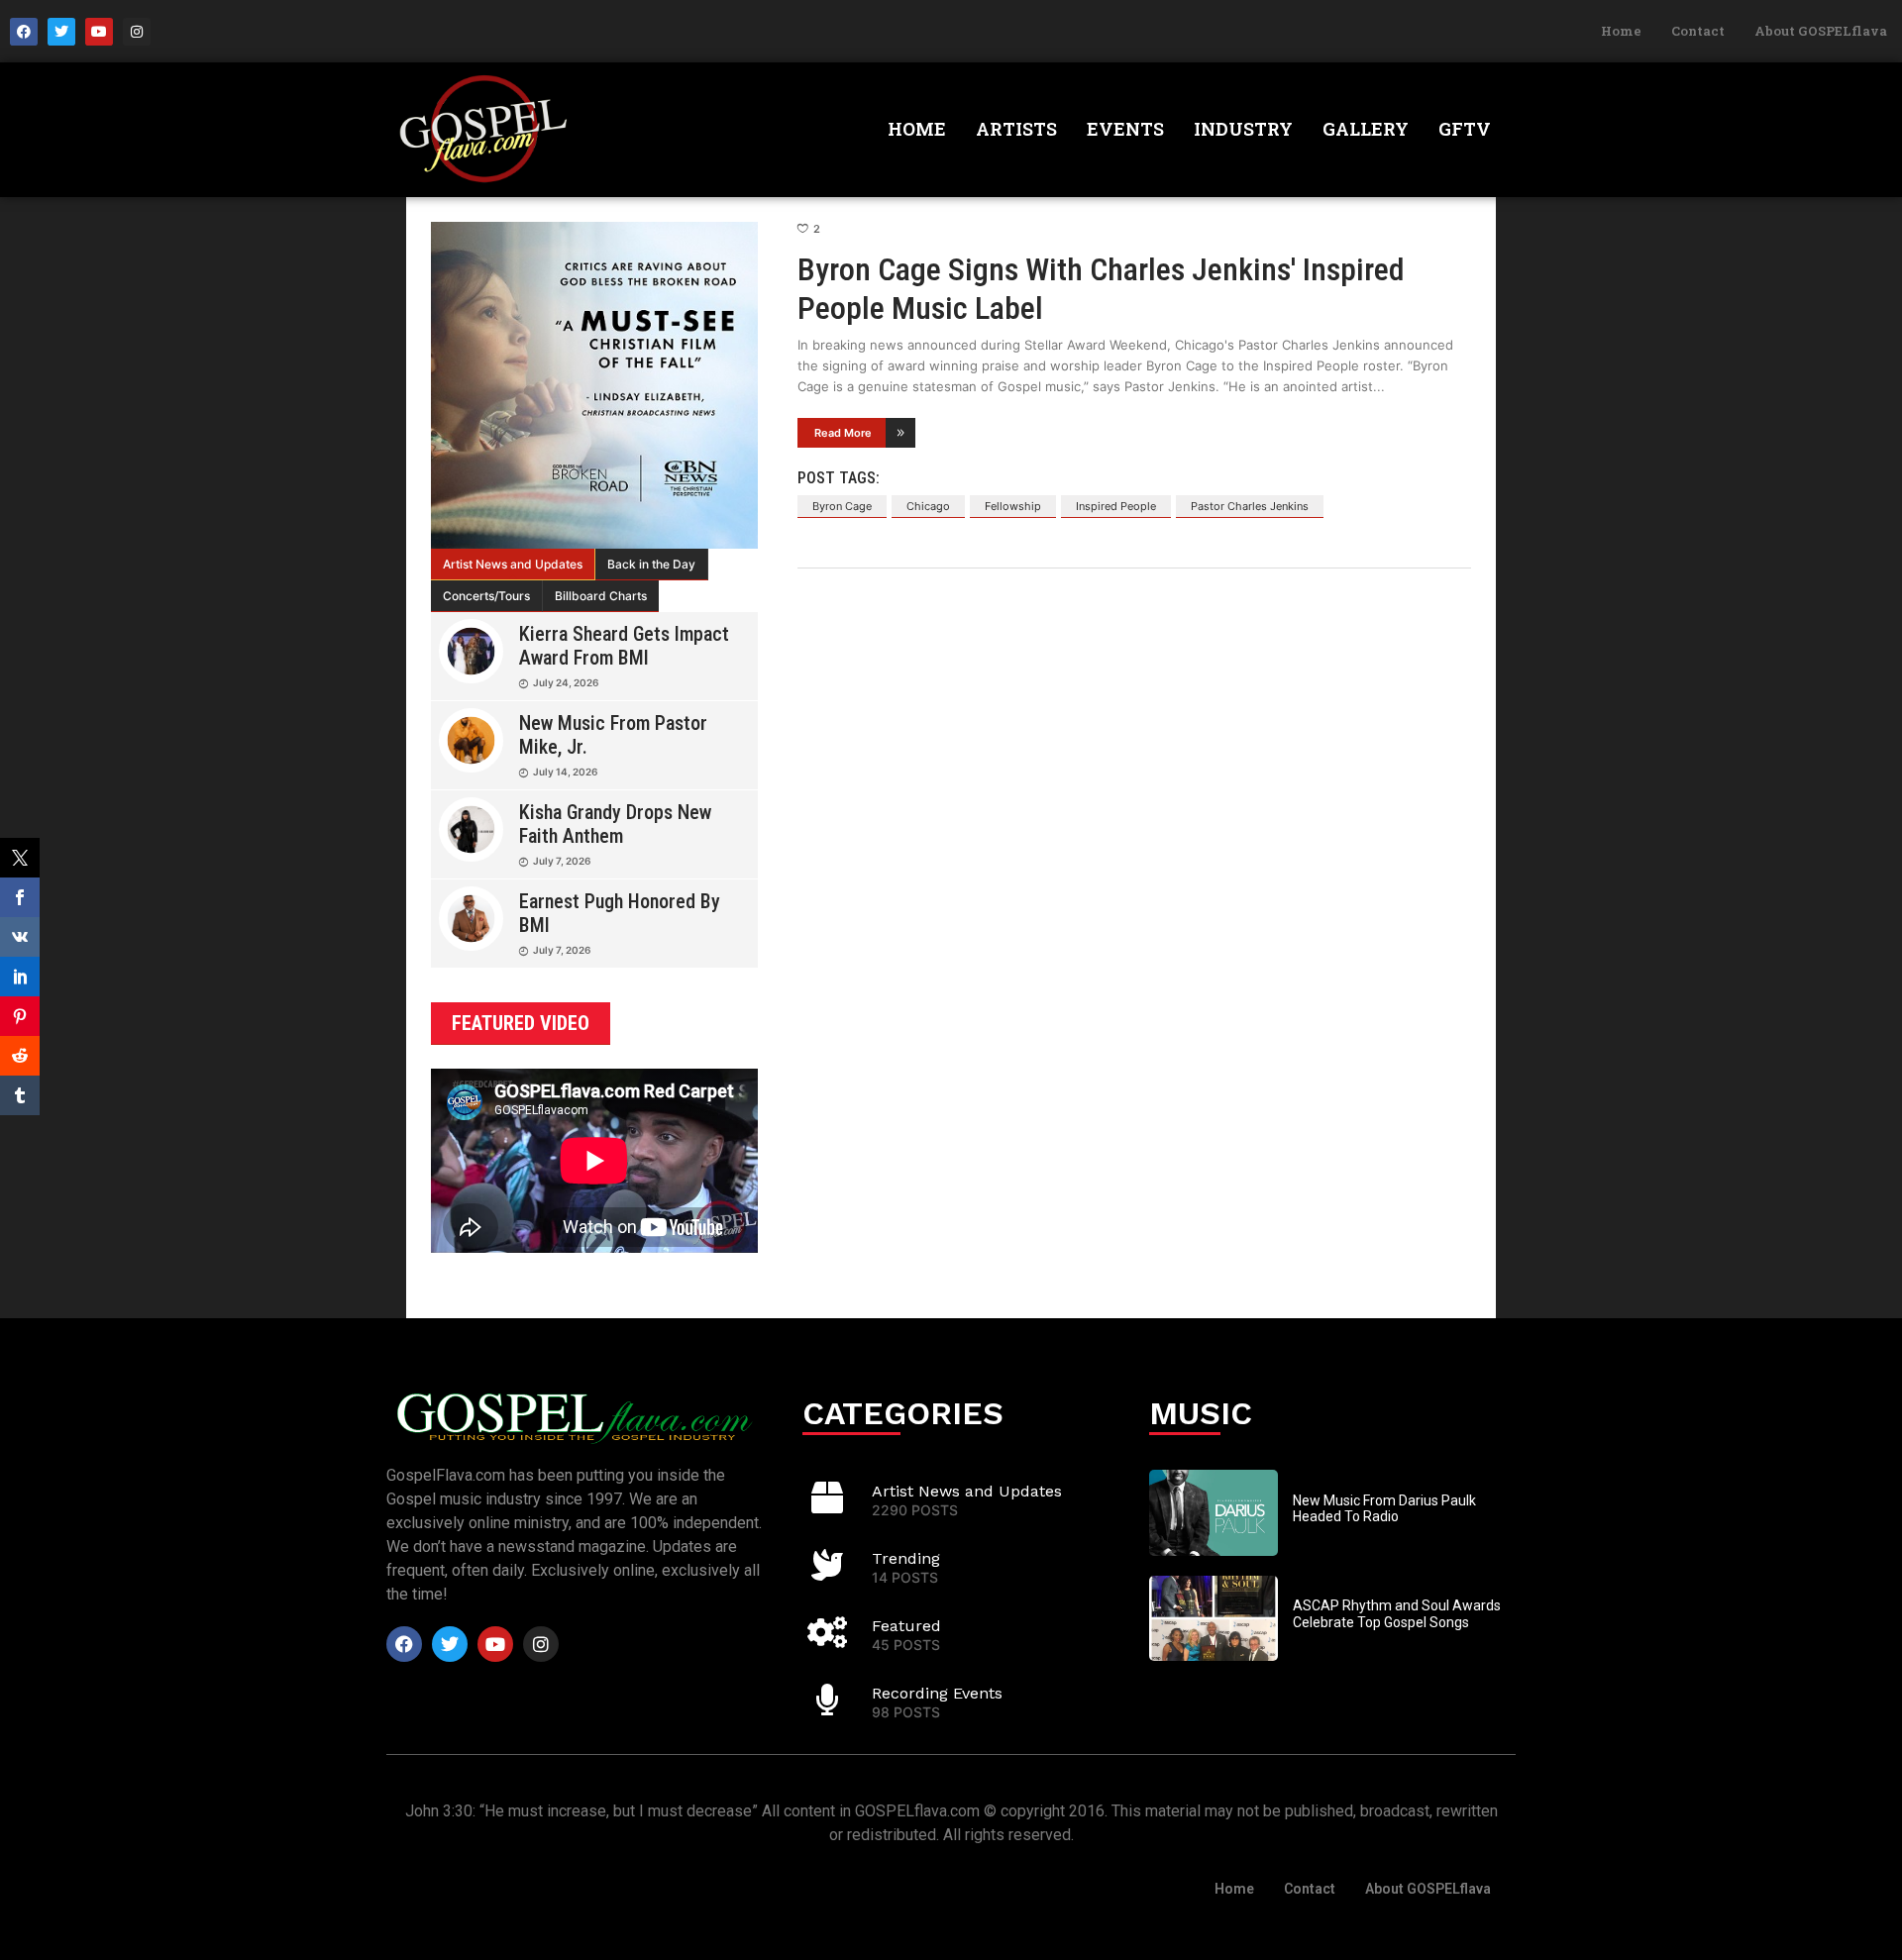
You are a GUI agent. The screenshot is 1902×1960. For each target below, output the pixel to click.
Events (1125, 129)
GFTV (1465, 129)
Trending (906, 1558)
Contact (1698, 31)
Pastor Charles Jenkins (1250, 506)
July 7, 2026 (562, 861)
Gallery (1366, 129)
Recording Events (937, 1693)
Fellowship (1013, 506)
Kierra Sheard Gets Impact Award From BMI (624, 646)
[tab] (513, 565)
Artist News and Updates (513, 564)
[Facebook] (24, 32)
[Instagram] (137, 32)
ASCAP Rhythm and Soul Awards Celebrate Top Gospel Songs (1397, 1614)
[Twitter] (61, 32)
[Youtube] (99, 32)
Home (1621, 31)
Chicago (928, 506)
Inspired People (1116, 506)
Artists (1016, 129)
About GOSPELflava (1821, 31)
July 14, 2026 (565, 772)
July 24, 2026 (566, 682)
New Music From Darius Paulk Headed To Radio (1384, 1509)
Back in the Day (651, 564)
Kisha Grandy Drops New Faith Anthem (615, 824)
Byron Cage (842, 506)
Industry (1243, 129)
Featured (906, 1626)
